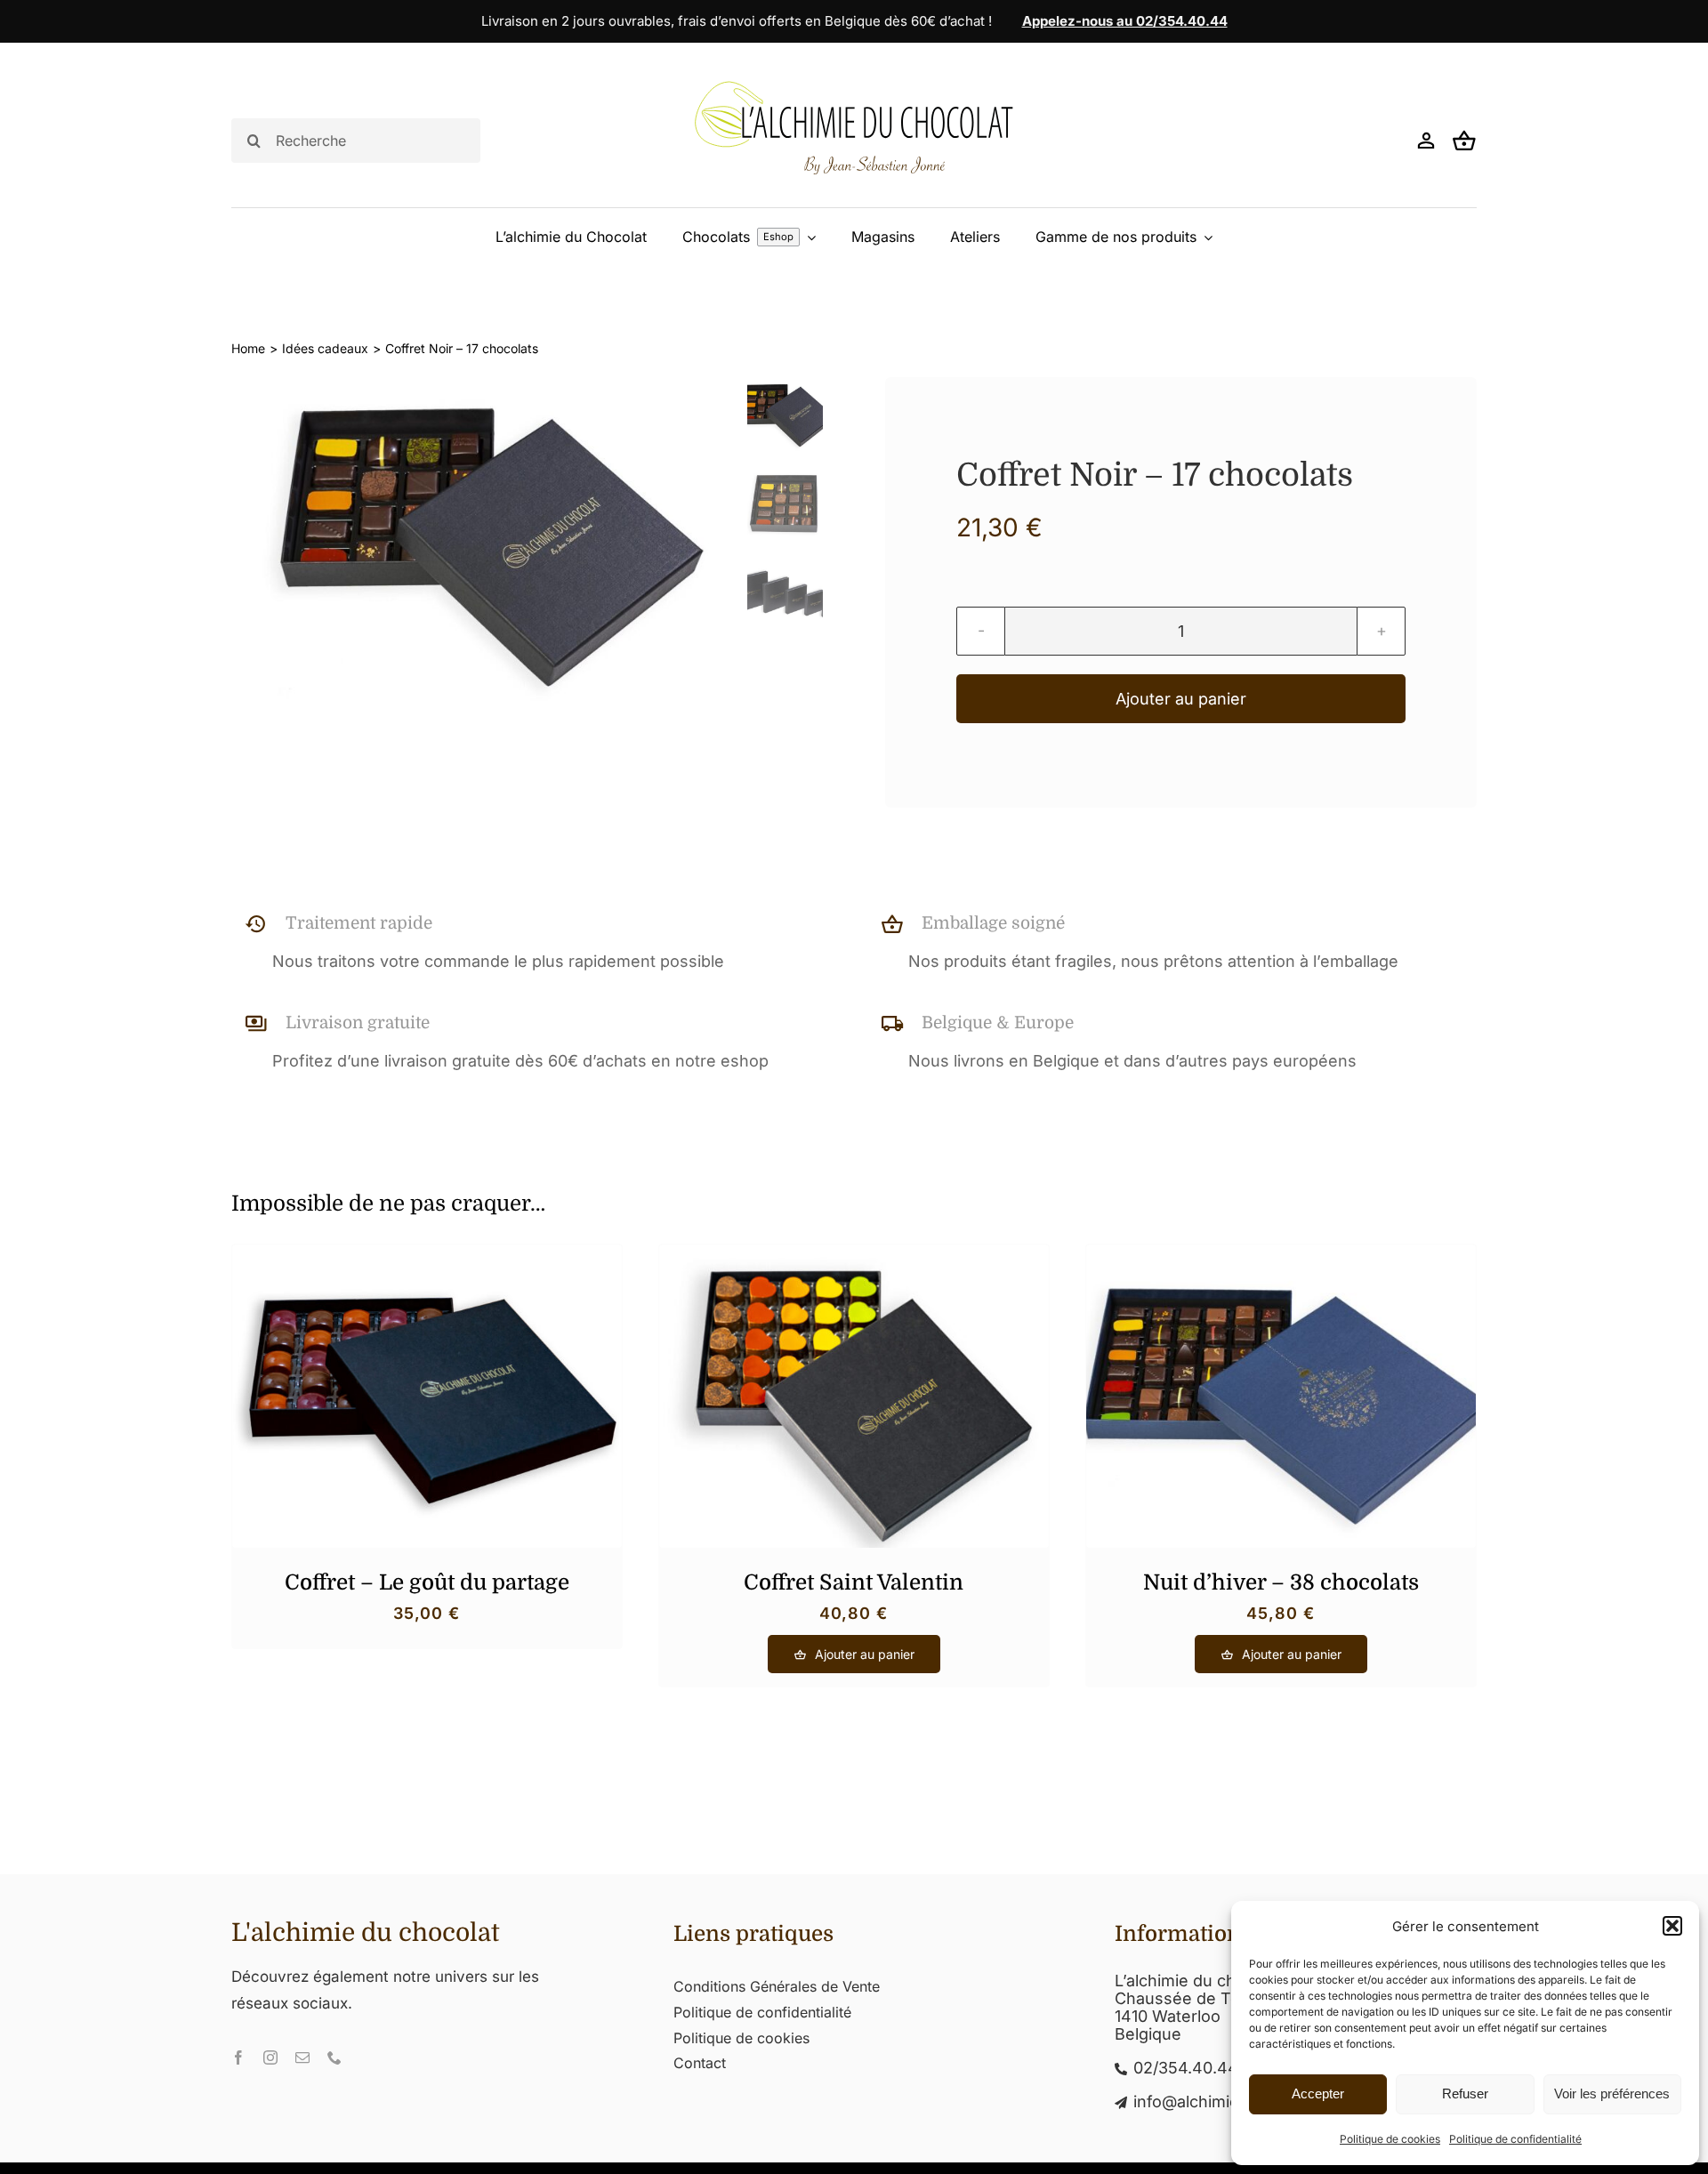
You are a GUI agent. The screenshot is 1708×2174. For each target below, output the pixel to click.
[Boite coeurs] (854, 1252)
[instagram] (270, 2057)
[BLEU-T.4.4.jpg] (1281, 1252)
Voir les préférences (1612, 2093)
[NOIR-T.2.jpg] (483, 545)
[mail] (302, 2057)
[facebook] (238, 2057)
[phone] (334, 2057)
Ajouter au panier (1181, 699)
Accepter (1318, 2093)
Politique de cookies (1390, 2139)
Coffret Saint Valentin (854, 1582)
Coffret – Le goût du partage (427, 1582)
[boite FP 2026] (427, 1252)
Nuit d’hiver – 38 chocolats (1281, 1582)
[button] (1672, 1926)
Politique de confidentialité (1515, 2139)
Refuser (1465, 2093)
